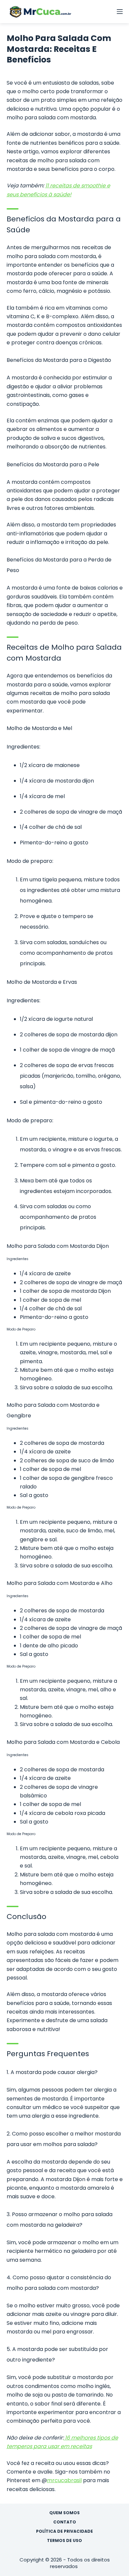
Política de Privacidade (64, 2531)
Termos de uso (64, 2541)
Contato (65, 2522)
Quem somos (64, 2513)
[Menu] (120, 12)
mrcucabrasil (64, 2480)
